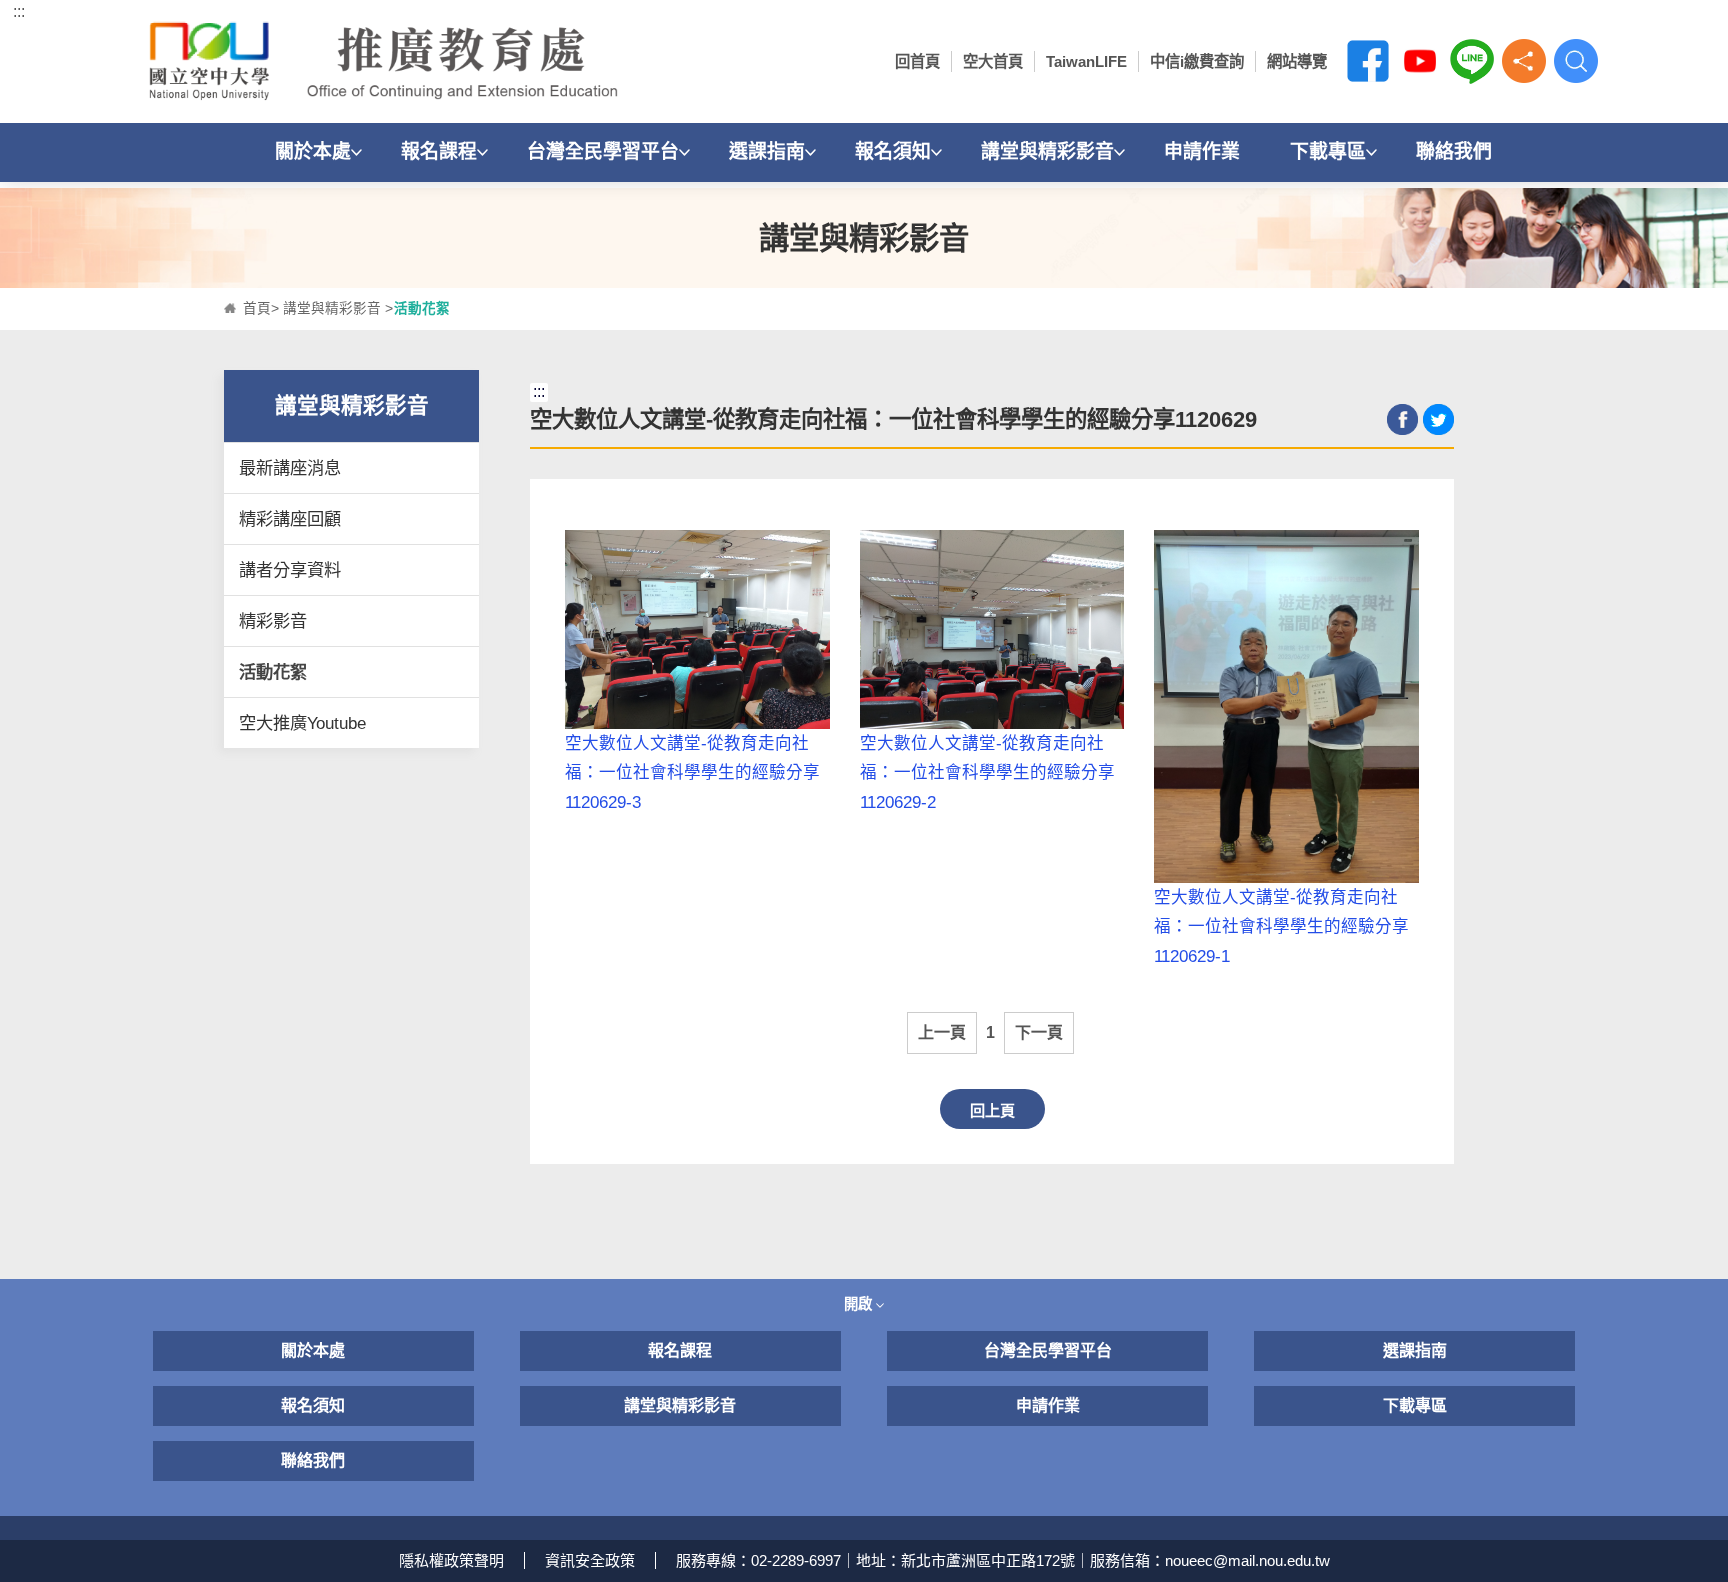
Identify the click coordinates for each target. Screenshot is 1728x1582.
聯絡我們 (1454, 151)
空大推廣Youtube (302, 723)
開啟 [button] (860, 1304)
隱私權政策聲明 (451, 1560)
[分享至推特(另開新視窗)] (1438, 419)
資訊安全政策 (590, 1560)
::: (19, 11)
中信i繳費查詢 (1197, 61)
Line (1472, 61)
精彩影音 (273, 621)
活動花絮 (273, 672)
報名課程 (439, 151)
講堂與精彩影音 (1047, 151)
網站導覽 (1297, 61)
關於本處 (313, 151)
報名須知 (893, 151)
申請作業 (1202, 151)
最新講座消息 (290, 468)
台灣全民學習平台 (603, 151)
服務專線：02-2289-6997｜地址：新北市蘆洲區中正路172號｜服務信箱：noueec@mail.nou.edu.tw (1003, 1560)
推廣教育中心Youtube (1420, 61)
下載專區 (1328, 151)
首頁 (257, 308)
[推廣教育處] (390, 61)
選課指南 (767, 151)
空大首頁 (993, 61)
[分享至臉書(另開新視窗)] (1402, 419)
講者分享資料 (290, 570)
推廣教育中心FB (1368, 61)
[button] (1524, 61)
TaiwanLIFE (1086, 61)
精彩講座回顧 (290, 519)
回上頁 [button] (992, 1110)
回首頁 (917, 61)
